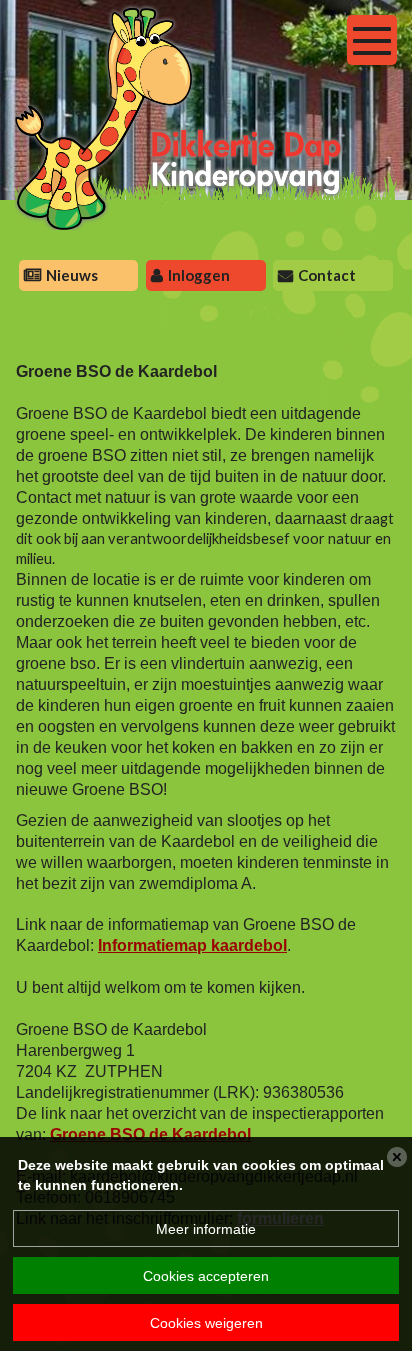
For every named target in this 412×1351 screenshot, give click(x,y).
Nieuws (72, 275)
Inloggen (199, 275)
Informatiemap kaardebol (192, 945)
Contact (327, 275)
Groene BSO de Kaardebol (150, 1134)
